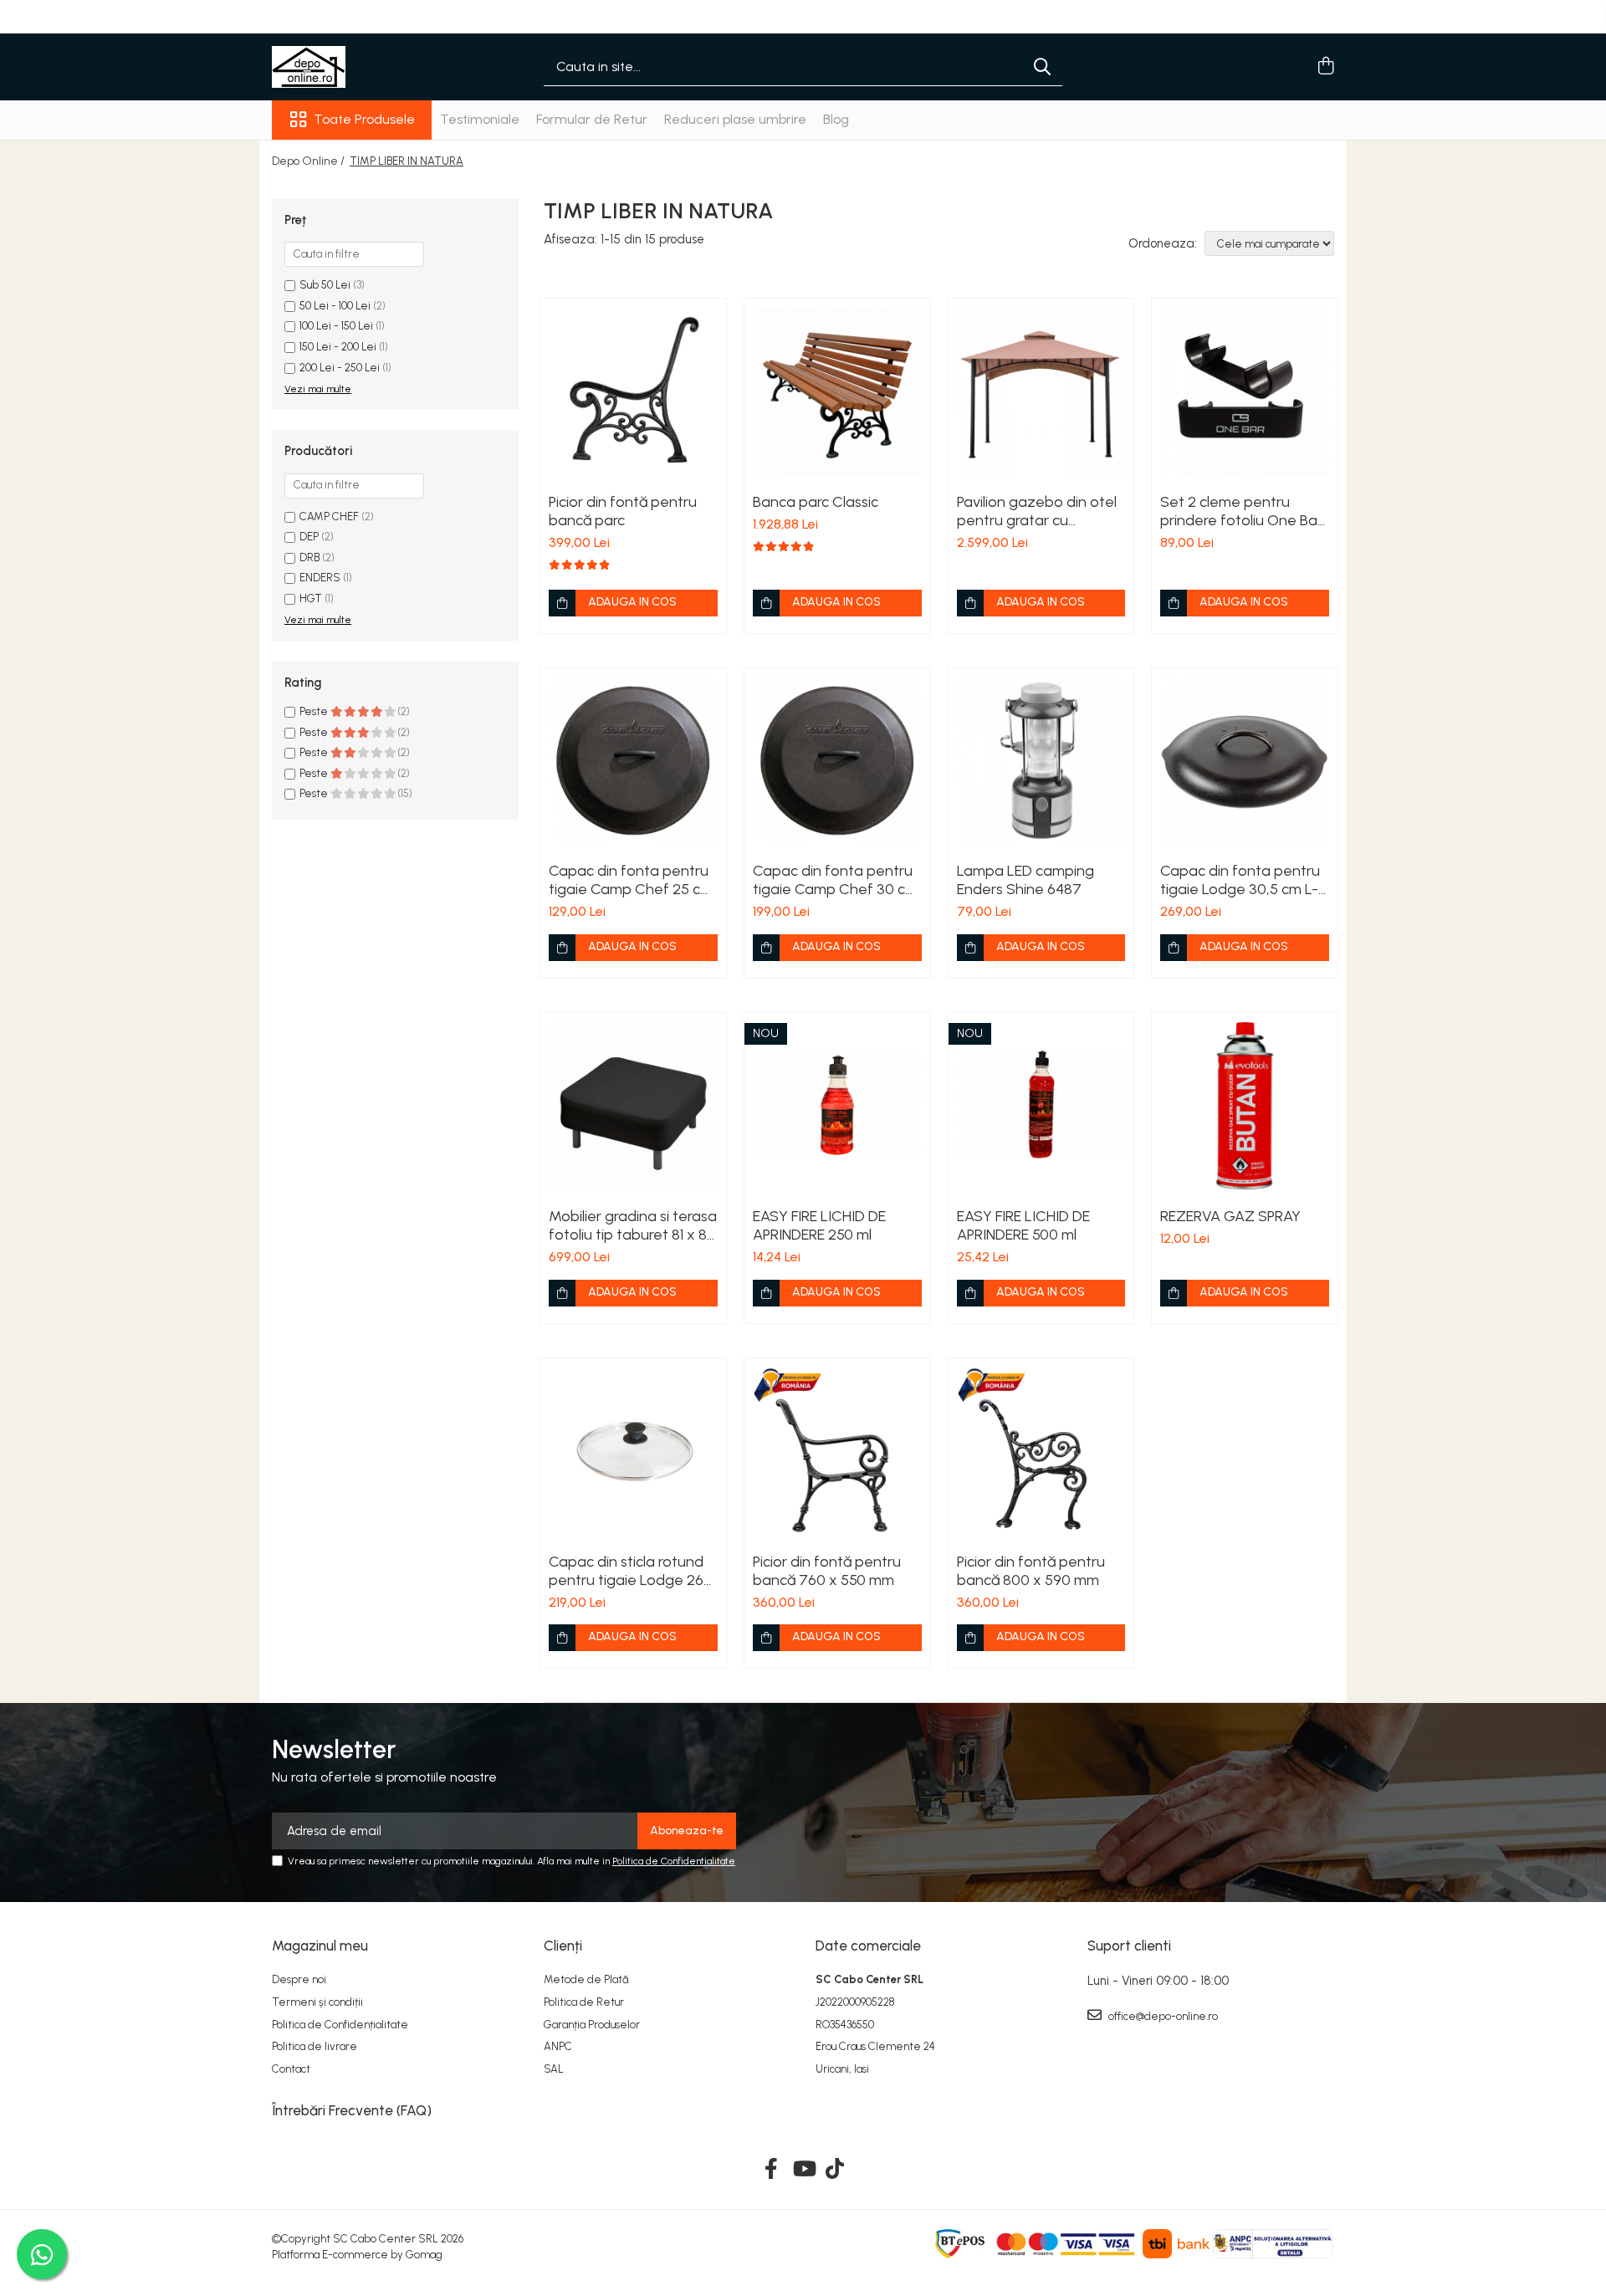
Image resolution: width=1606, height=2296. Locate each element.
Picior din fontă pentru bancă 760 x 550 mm (827, 1571)
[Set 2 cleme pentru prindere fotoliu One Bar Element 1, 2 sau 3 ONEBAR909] (1245, 391)
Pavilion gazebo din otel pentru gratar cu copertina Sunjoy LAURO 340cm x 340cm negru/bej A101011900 (1040, 511)
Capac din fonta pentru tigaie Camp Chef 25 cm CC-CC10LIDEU (631, 880)
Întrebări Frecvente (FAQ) (352, 2110)
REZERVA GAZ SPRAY (1230, 1216)
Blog (836, 119)
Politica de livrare (315, 2046)
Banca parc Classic (816, 502)
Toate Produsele (364, 119)
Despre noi (299, 1979)
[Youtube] (803, 2170)
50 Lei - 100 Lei (335, 306)
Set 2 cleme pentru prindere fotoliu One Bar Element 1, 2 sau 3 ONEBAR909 (1241, 511)
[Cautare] (1042, 67)
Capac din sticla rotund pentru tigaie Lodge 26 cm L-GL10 (626, 1571)
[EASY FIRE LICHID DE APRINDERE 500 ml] (1041, 1106)
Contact (291, 2069)
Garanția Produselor (592, 2025)
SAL (554, 2069)
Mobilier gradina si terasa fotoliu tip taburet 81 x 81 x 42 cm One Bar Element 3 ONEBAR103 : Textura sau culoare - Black (633, 1225)
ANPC (558, 2046)
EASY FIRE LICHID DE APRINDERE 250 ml (819, 1225)
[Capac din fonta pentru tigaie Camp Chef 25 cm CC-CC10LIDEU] (633, 761)
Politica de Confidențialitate (340, 2025)
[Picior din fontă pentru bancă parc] (633, 391)
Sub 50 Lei (325, 285)
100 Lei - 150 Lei (336, 326)
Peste (315, 711)
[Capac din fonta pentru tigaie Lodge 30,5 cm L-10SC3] (1245, 761)
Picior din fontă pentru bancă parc (623, 511)
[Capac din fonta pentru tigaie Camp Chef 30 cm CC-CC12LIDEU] (837, 761)
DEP (309, 537)
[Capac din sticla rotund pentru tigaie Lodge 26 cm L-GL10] (633, 1451)
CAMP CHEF (329, 516)
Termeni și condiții (317, 2002)
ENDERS (320, 578)
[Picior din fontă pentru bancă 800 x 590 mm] (1041, 1451)
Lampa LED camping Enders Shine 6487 (1025, 880)
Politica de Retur (584, 2002)
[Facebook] (772, 2170)
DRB (309, 557)
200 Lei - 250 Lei (340, 368)
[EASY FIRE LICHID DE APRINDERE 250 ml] (837, 1106)
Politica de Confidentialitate (674, 1861)
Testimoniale (480, 119)
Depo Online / (309, 161)
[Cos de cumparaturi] (1325, 67)
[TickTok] (835, 2170)
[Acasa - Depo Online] (355, 67)
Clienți (563, 1946)
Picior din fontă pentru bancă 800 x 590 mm (1031, 1571)
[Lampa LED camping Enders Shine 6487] (1041, 761)
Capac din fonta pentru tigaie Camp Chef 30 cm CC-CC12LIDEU (835, 880)
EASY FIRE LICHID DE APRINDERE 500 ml (1023, 1225)
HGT (311, 598)
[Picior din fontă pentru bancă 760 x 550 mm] (837, 1451)
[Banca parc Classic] (837, 391)
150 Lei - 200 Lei (338, 347)
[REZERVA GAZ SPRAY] (1245, 1106)
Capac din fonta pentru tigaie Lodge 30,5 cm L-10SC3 (1240, 880)
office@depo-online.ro (1162, 2016)
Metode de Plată (586, 1979)
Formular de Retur (592, 119)
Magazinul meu (320, 1946)
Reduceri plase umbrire (735, 119)
